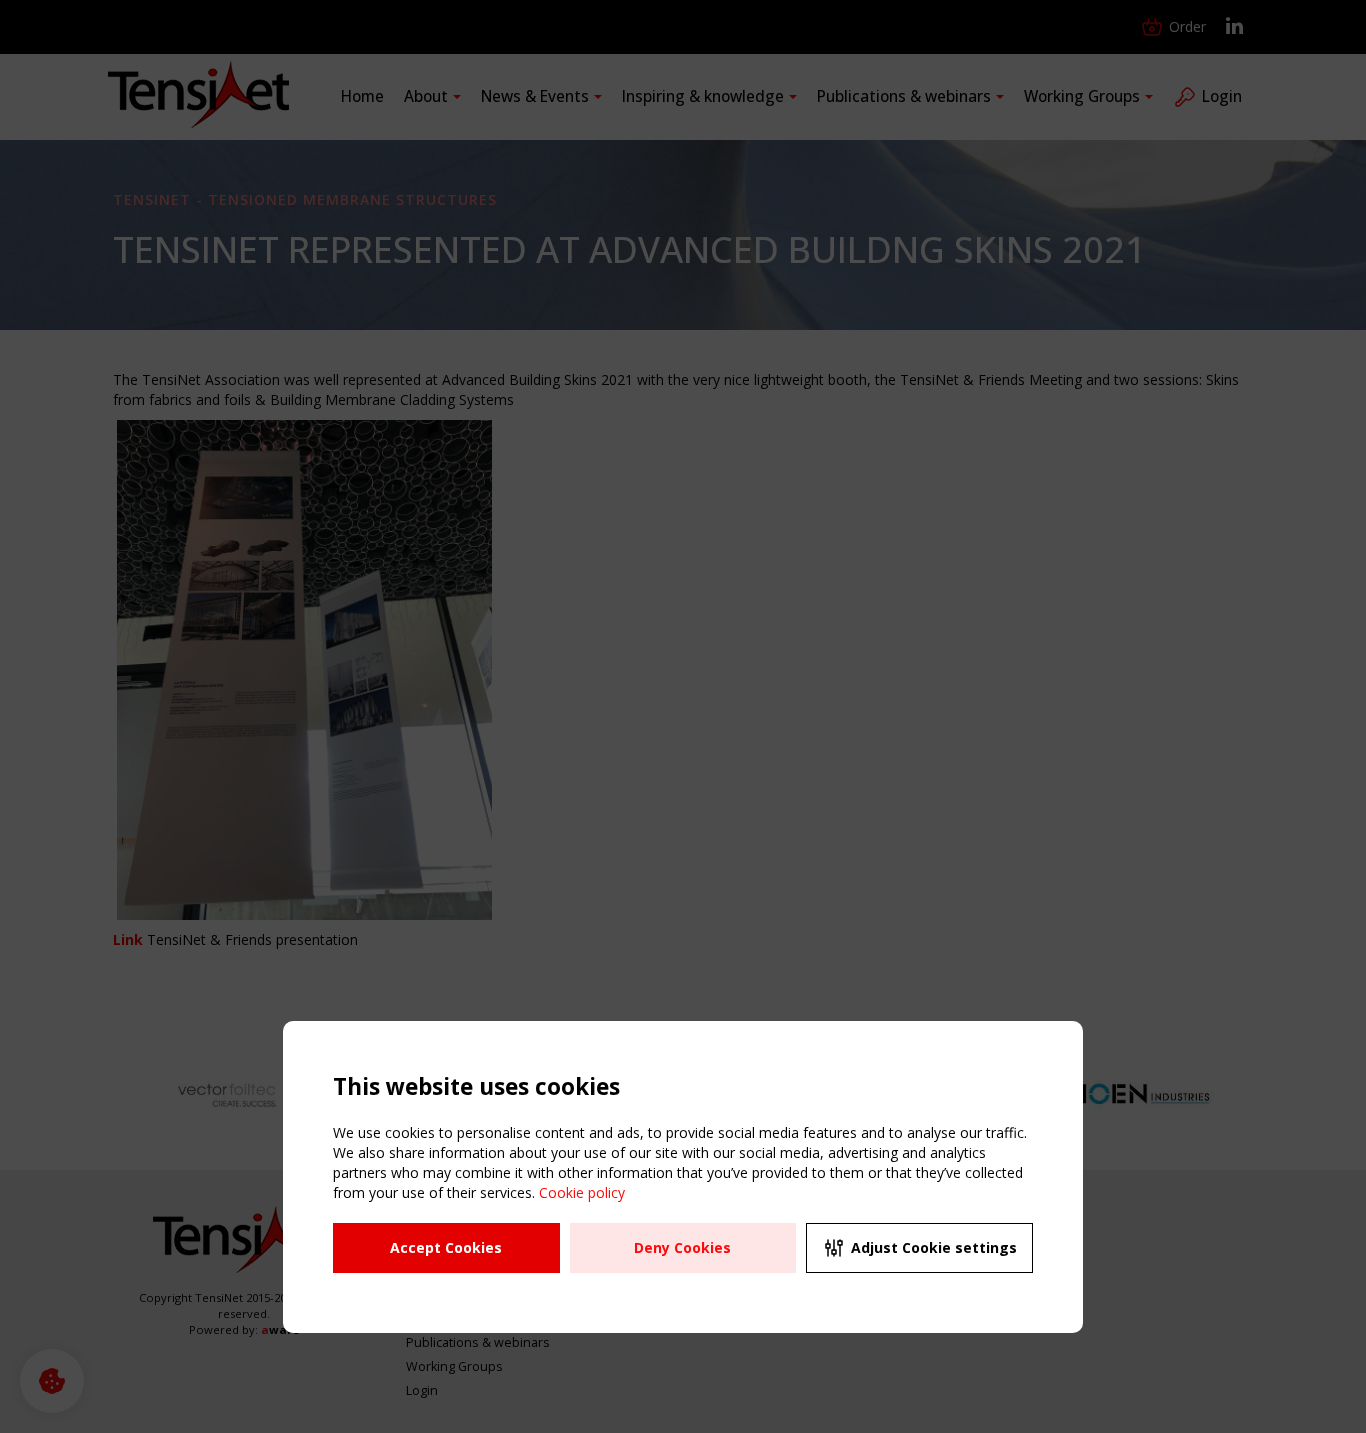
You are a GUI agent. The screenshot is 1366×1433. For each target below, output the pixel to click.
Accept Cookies (446, 1247)
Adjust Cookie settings (934, 1247)
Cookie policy (582, 1192)
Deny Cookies (682, 1247)
